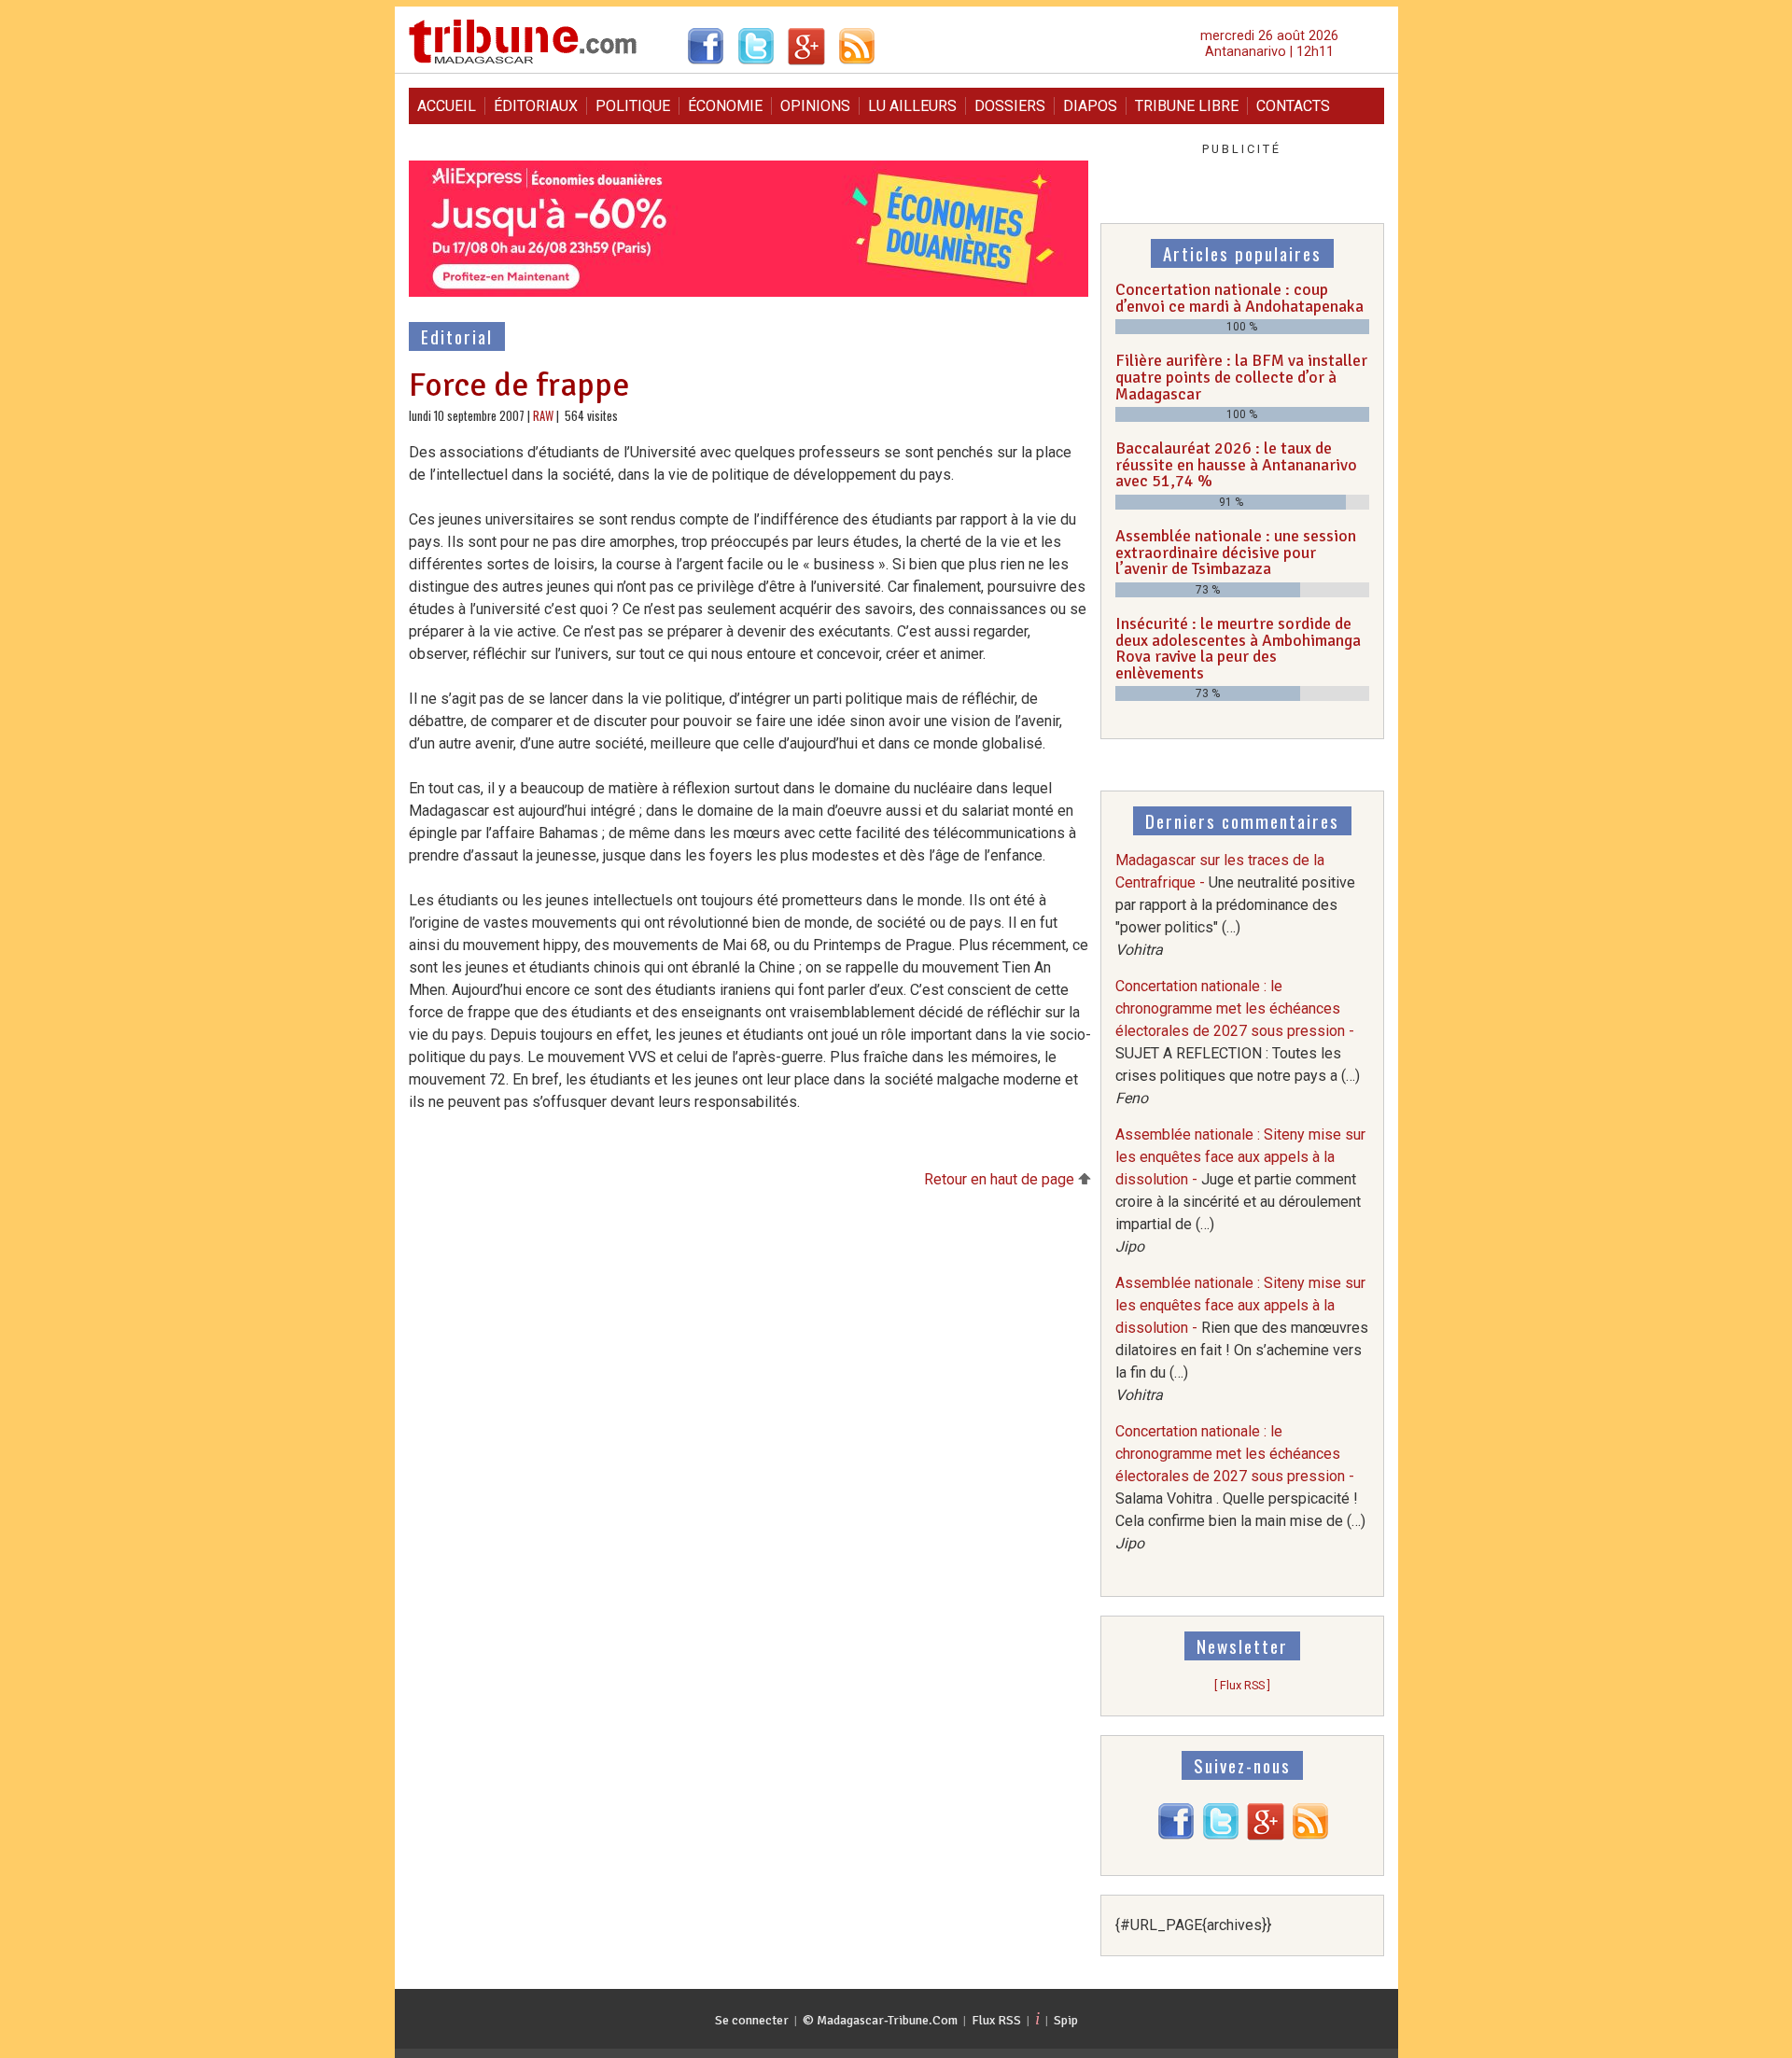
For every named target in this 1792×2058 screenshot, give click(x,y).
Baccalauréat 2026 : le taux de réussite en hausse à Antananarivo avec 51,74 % (1236, 464)
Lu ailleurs (912, 106)
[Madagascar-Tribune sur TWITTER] (1221, 1835)
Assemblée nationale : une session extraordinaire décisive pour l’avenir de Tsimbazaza (1236, 552)
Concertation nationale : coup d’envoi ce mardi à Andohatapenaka (1239, 298)
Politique (633, 106)
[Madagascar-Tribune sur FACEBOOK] (1176, 1835)
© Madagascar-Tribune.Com (880, 2020)
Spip (1066, 2020)
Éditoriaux (536, 106)
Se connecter (752, 2020)
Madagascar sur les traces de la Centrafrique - (1235, 905)
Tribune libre (1187, 106)
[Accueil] (523, 61)
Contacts (1293, 106)
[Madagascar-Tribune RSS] (1310, 1835)
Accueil (447, 106)
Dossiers (1010, 106)
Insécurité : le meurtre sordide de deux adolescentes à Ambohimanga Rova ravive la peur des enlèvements (1238, 648)
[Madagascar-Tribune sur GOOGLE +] (1266, 1835)
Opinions (815, 106)
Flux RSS (996, 2020)
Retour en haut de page (1001, 1179)
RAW (543, 416)
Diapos (1090, 106)
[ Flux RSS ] (1242, 1685)
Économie (725, 106)
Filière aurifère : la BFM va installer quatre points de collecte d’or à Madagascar (1241, 377)
